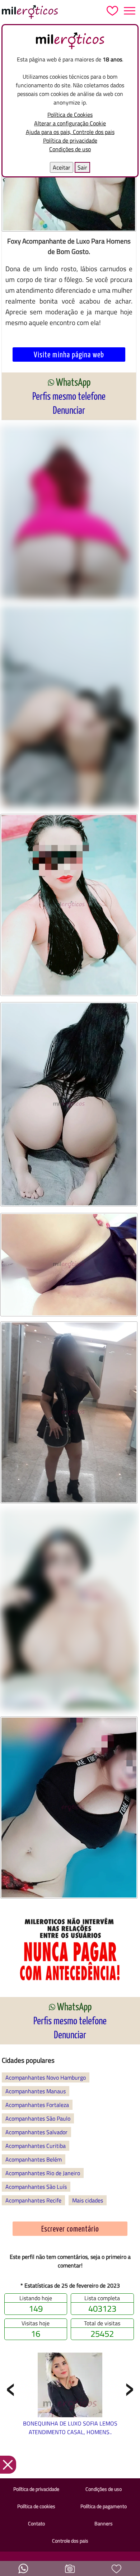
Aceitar (62, 167)
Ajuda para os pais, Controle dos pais (70, 132)
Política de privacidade (70, 140)
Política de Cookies (70, 115)
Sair (82, 167)
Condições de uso (70, 149)
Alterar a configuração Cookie (70, 123)
